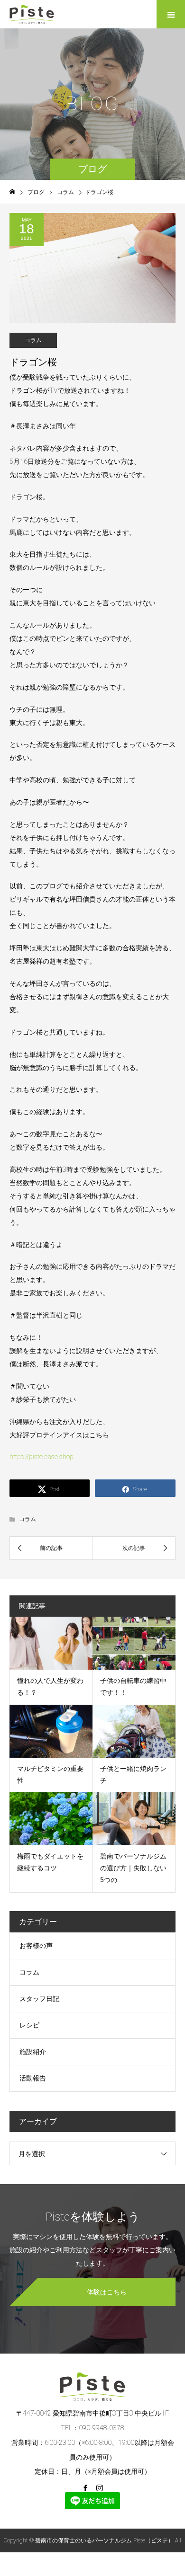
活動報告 (33, 2078)
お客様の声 (36, 1946)
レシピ (29, 2025)
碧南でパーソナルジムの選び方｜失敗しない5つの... (133, 1868)
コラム (33, 340)
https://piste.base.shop (42, 1457)
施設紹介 (33, 2052)
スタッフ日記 (39, 1999)
